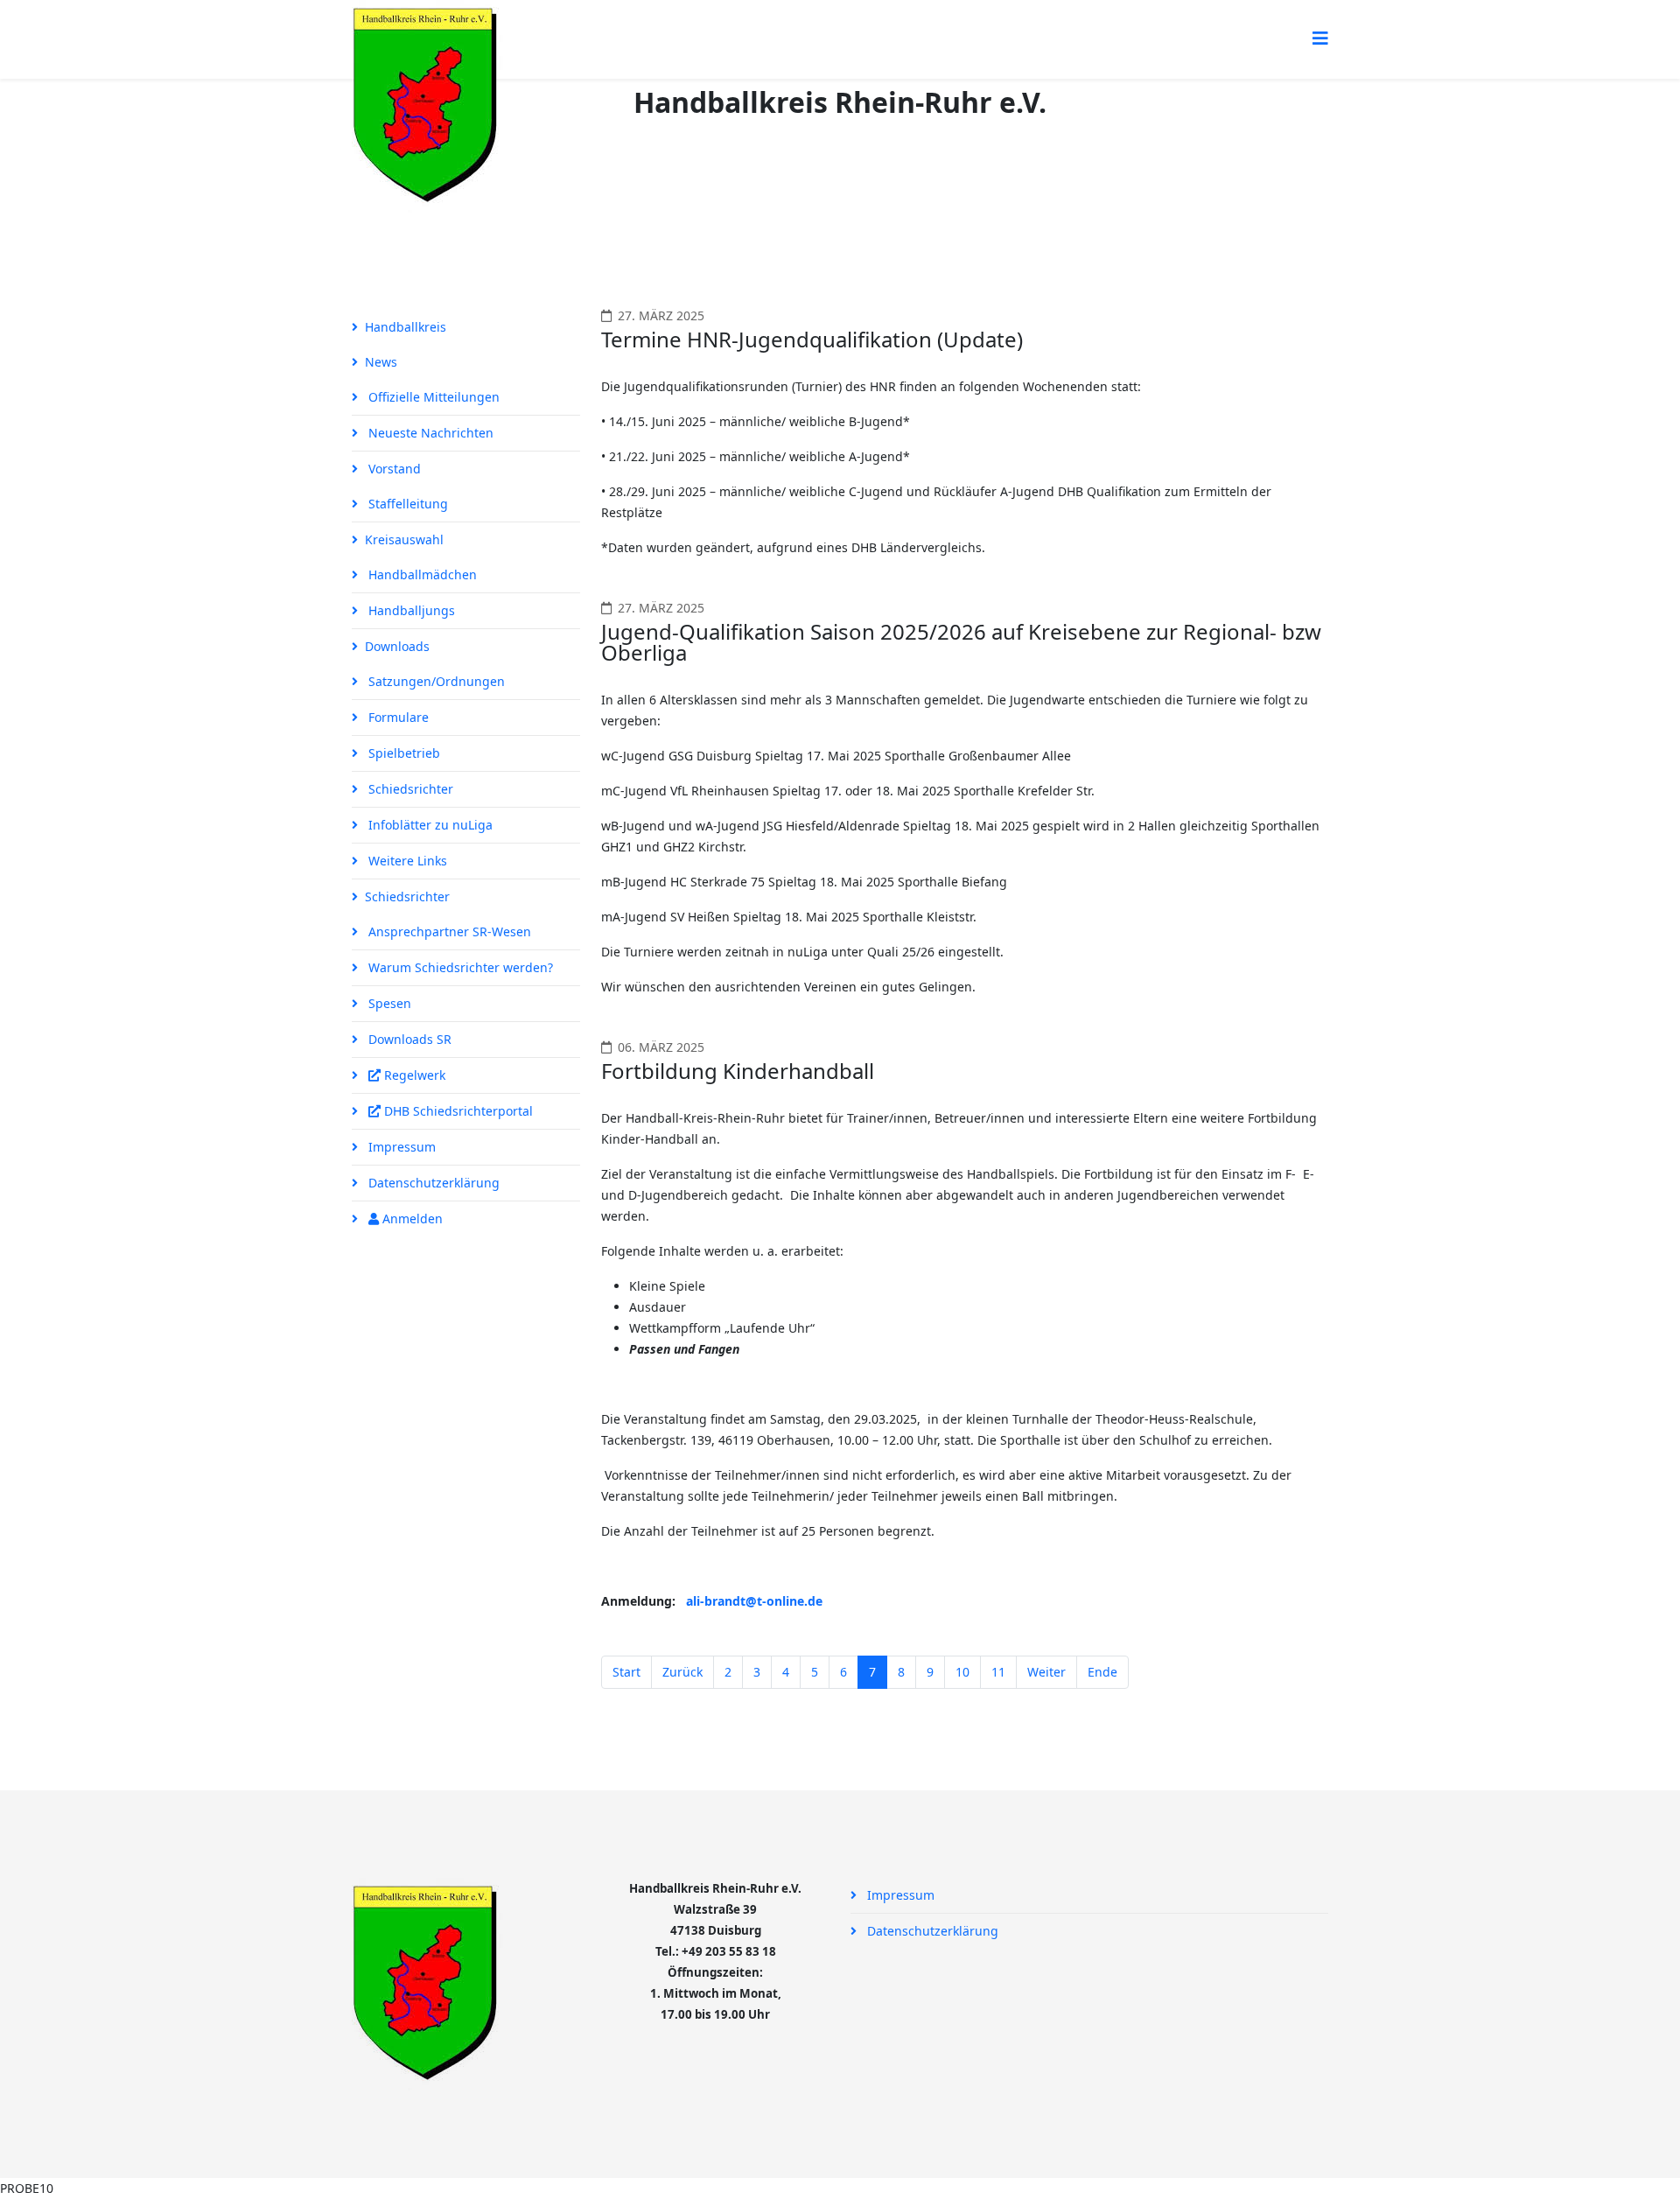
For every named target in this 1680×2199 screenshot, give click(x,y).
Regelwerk (413, 1075)
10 (962, 1672)
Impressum (400, 1147)
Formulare (397, 717)
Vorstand (393, 469)
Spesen (388, 1003)
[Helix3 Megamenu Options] (1320, 38)
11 (998, 1672)
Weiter (1046, 1672)
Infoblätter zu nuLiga (429, 825)
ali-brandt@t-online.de (754, 1601)
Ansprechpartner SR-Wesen (448, 931)
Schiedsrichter (409, 789)
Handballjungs (410, 610)
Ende (1102, 1672)
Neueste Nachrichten (429, 433)
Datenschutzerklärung (432, 1183)
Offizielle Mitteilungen (432, 397)
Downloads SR (408, 1039)
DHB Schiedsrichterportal (457, 1111)
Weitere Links (406, 861)
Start (626, 1672)
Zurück (682, 1672)
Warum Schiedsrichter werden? (459, 967)
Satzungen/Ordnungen (435, 681)
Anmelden (411, 1219)
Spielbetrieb (402, 753)
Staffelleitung (406, 504)
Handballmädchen (421, 574)
